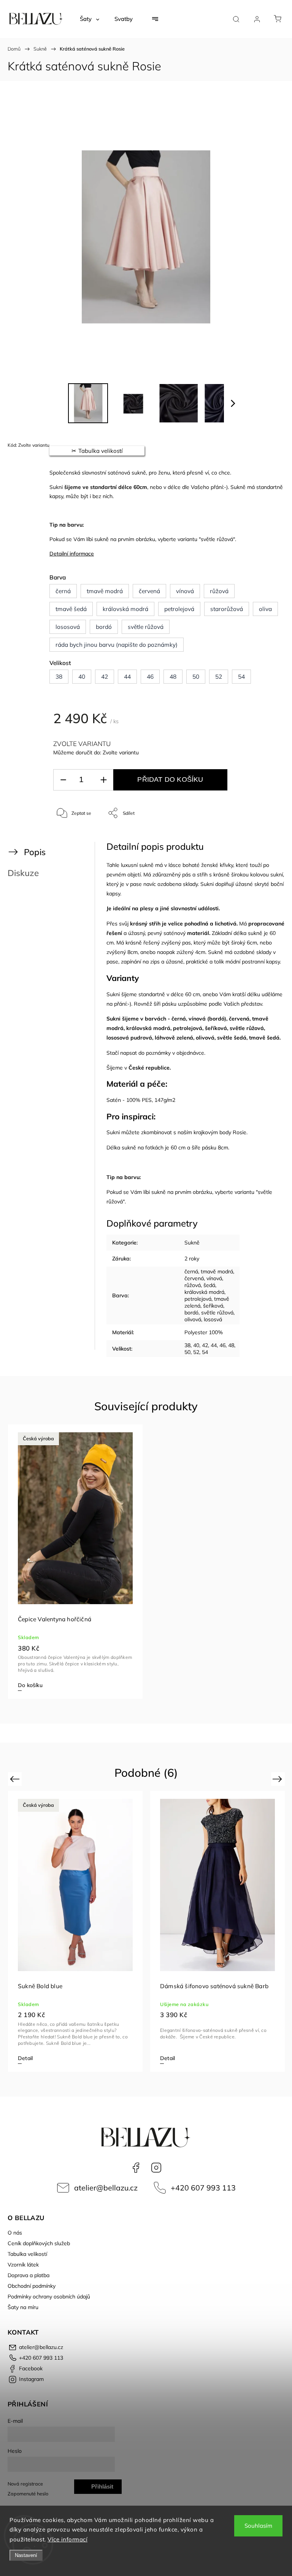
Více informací (67, 2539)
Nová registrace (25, 2484)
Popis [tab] (35, 852)
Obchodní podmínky (32, 2286)
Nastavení (26, 2555)
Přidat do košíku (170, 779)
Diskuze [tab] (23, 873)
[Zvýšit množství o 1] (103, 780)
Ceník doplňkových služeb (39, 2243)
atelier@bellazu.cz (106, 2188)
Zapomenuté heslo (28, 2493)
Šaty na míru (23, 2307)
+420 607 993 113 (203, 2188)
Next (279, 1779)
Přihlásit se (102, 2489)
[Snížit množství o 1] (63, 780)
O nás (15, 2233)
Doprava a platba (29, 2275)
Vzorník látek (23, 2265)
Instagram (156, 2168)
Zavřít (264, 838)
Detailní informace (72, 554)
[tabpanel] (75, 1562)
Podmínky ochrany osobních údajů (49, 2297)
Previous (16, 1779)
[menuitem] (90, 19)
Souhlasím (258, 2526)
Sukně (192, 1243)
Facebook (136, 2168)
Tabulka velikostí (27, 2254)
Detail (25, 2058)
